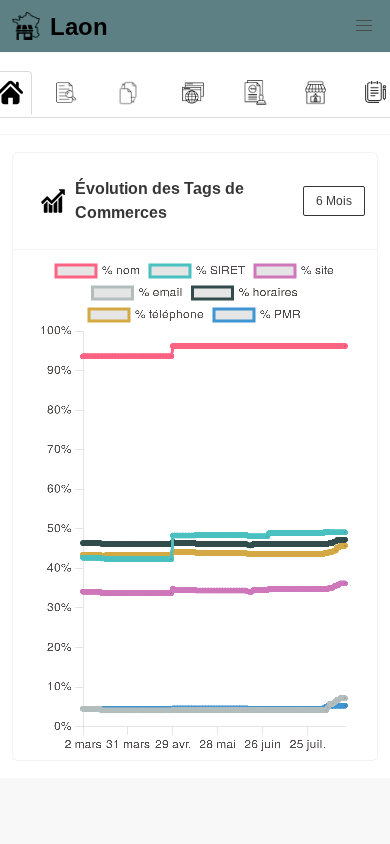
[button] (364, 26)
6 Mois (334, 201)
